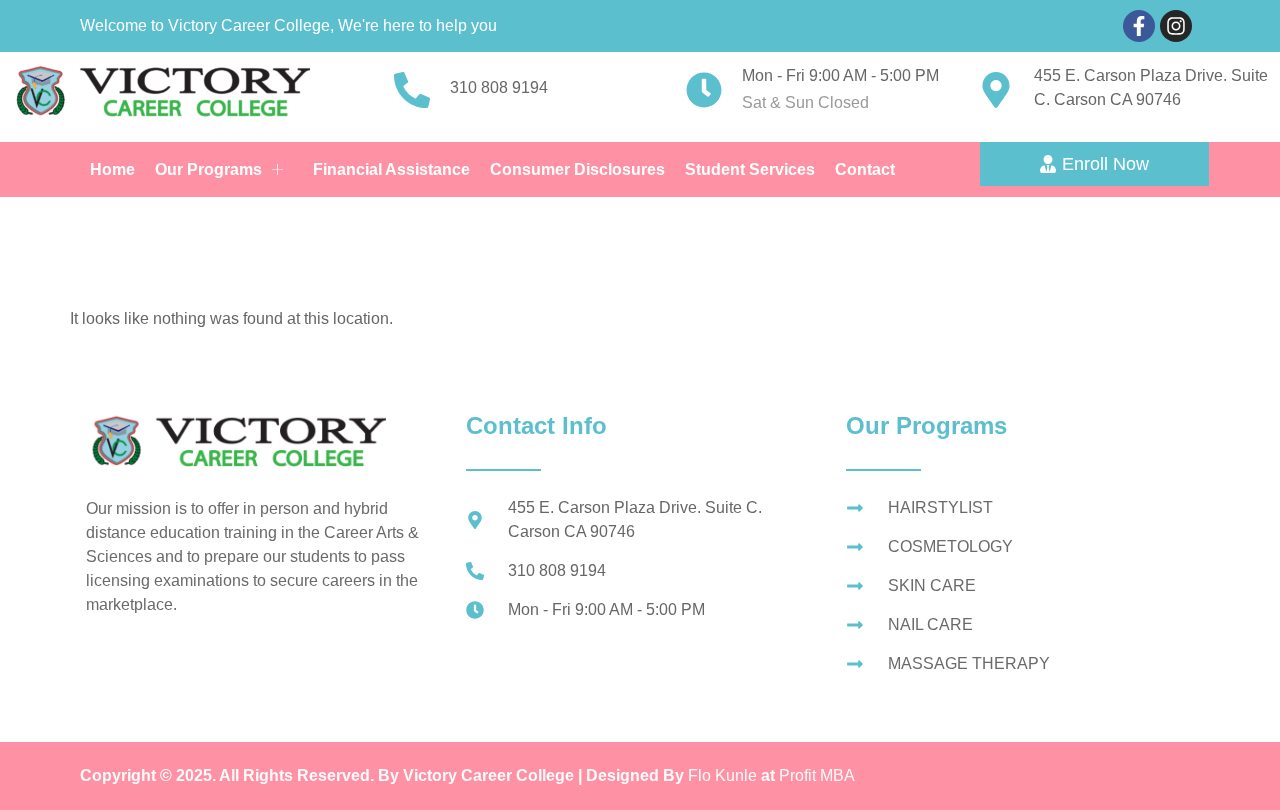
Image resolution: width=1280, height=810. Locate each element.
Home (112, 169)
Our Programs (208, 169)
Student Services (750, 169)
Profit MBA (817, 775)
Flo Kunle (724, 775)
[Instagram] (1176, 26)
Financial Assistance (391, 169)
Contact (865, 169)
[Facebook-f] (1139, 26)
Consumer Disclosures (577, 169)
